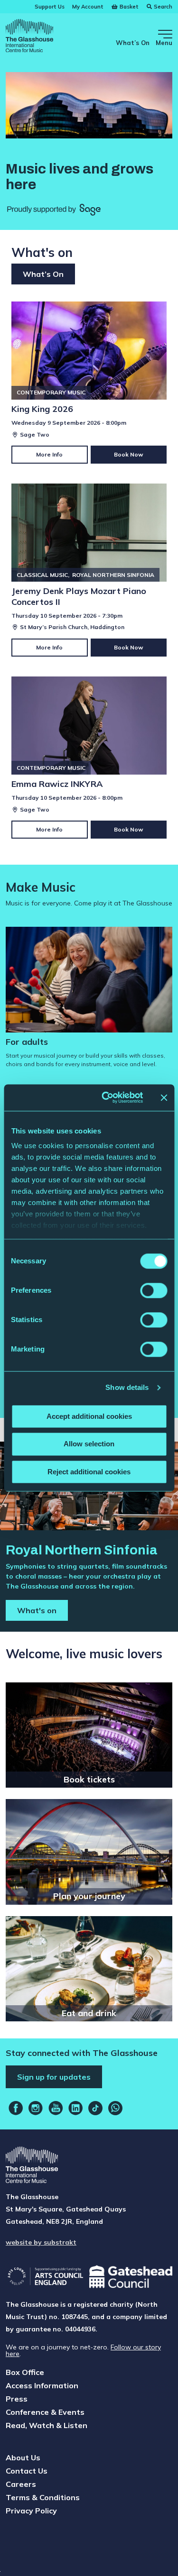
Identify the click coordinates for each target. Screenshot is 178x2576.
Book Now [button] (129, 454)
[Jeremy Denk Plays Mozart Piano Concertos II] (89, 570)
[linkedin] (75, 2108)
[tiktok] (95, 2108)
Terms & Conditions (43, 2497)
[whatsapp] (115, 2108)
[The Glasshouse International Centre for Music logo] (29, 37)
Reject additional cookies (89, 1472)
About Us (23, 2457)
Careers (21, 2484)
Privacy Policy (31, 2511)
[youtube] (56, 2108)
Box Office (25, 2372)
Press (17, 2399)
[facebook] (16, 2108)
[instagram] (36, 2108)
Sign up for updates (54, 2077)
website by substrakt (41, 2242)
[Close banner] (164, 1097)
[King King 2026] (89, 383)
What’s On (133, 43)
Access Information (42, 2385)
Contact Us (27, 2471)
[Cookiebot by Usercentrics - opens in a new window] (106, 1097)
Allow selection (89, 1444)
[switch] (154, 1290)
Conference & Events (45, 2412)
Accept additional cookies (89, 1416)
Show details (127, 1387)
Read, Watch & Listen (47, 2425)
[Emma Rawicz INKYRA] (89, 758)
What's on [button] (37, 1610)
